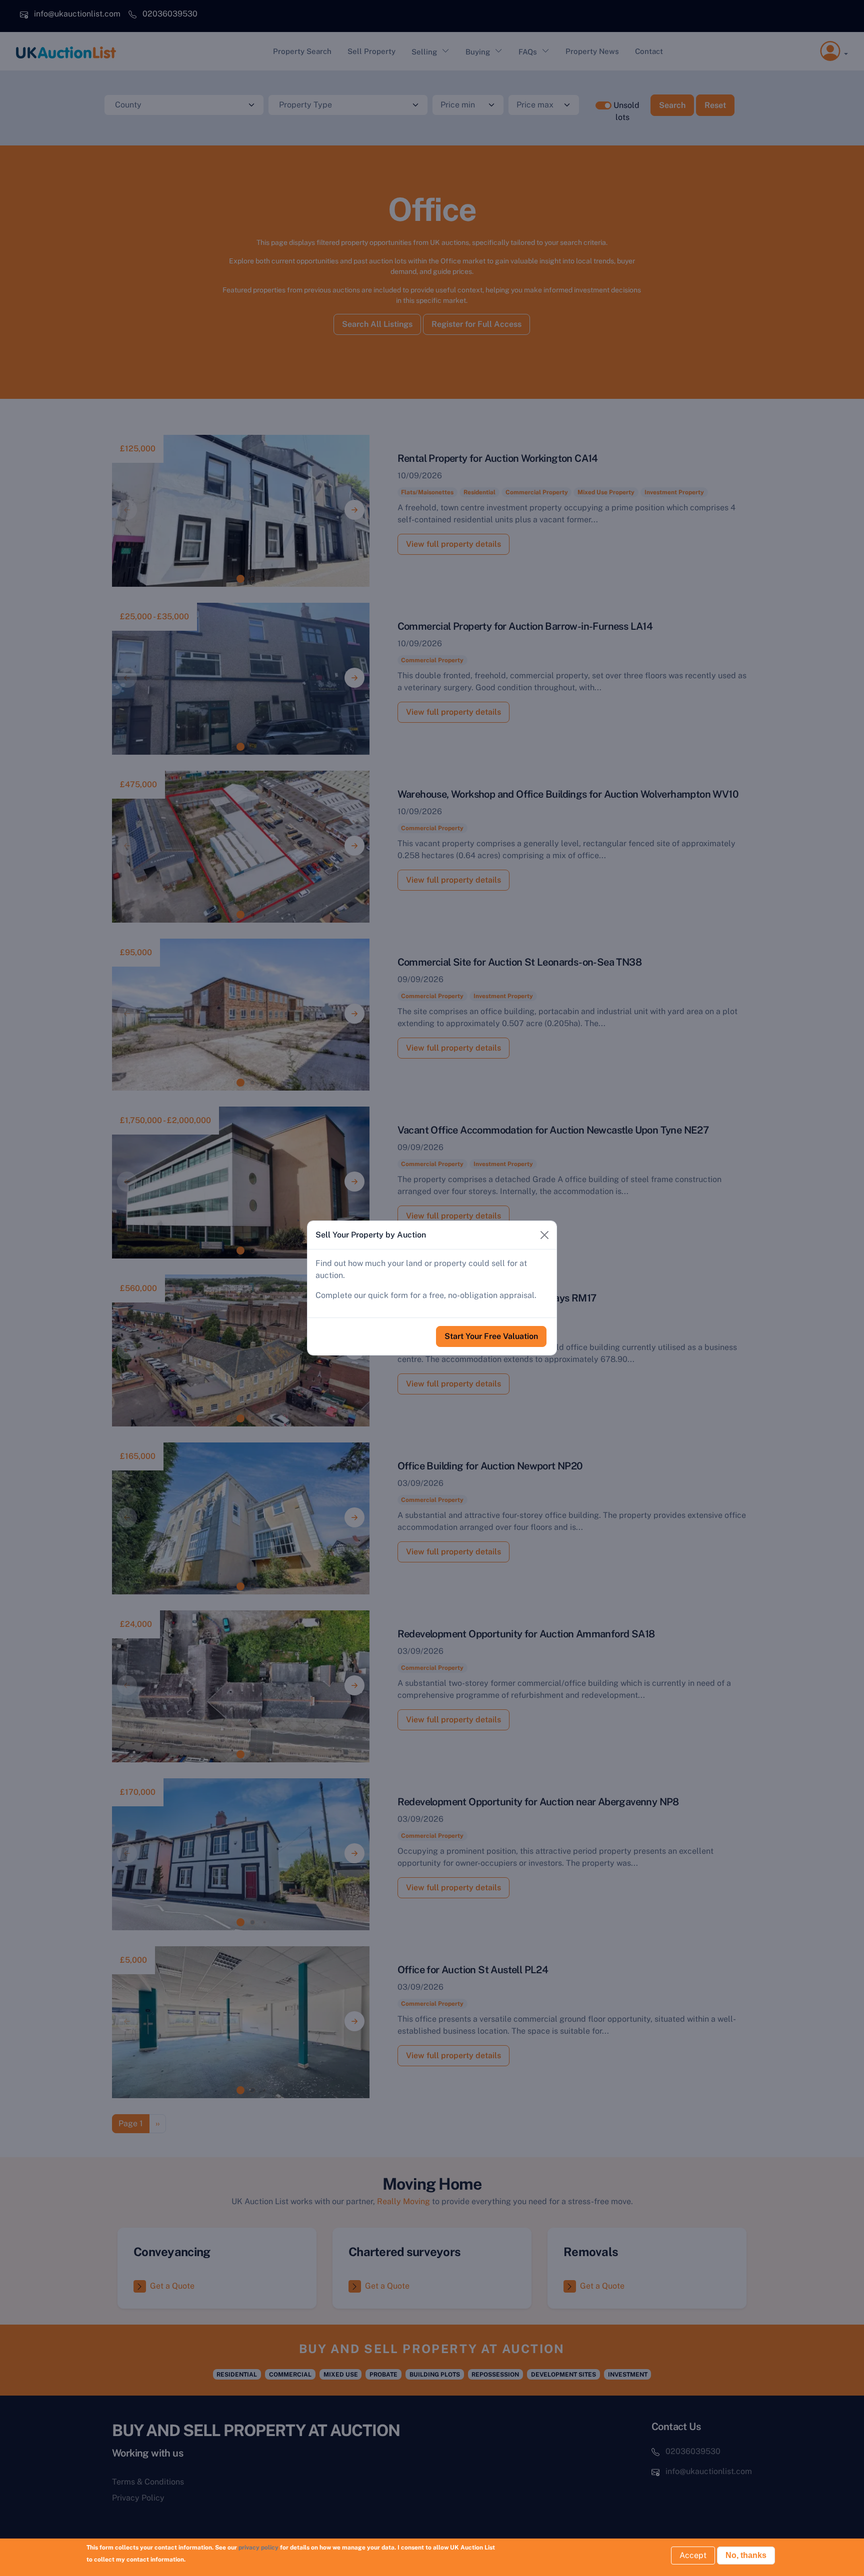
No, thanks (746, 2555)
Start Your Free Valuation (491, 1336)
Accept (693, 2555)
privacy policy (258, 2548)
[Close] (544, 1235)
